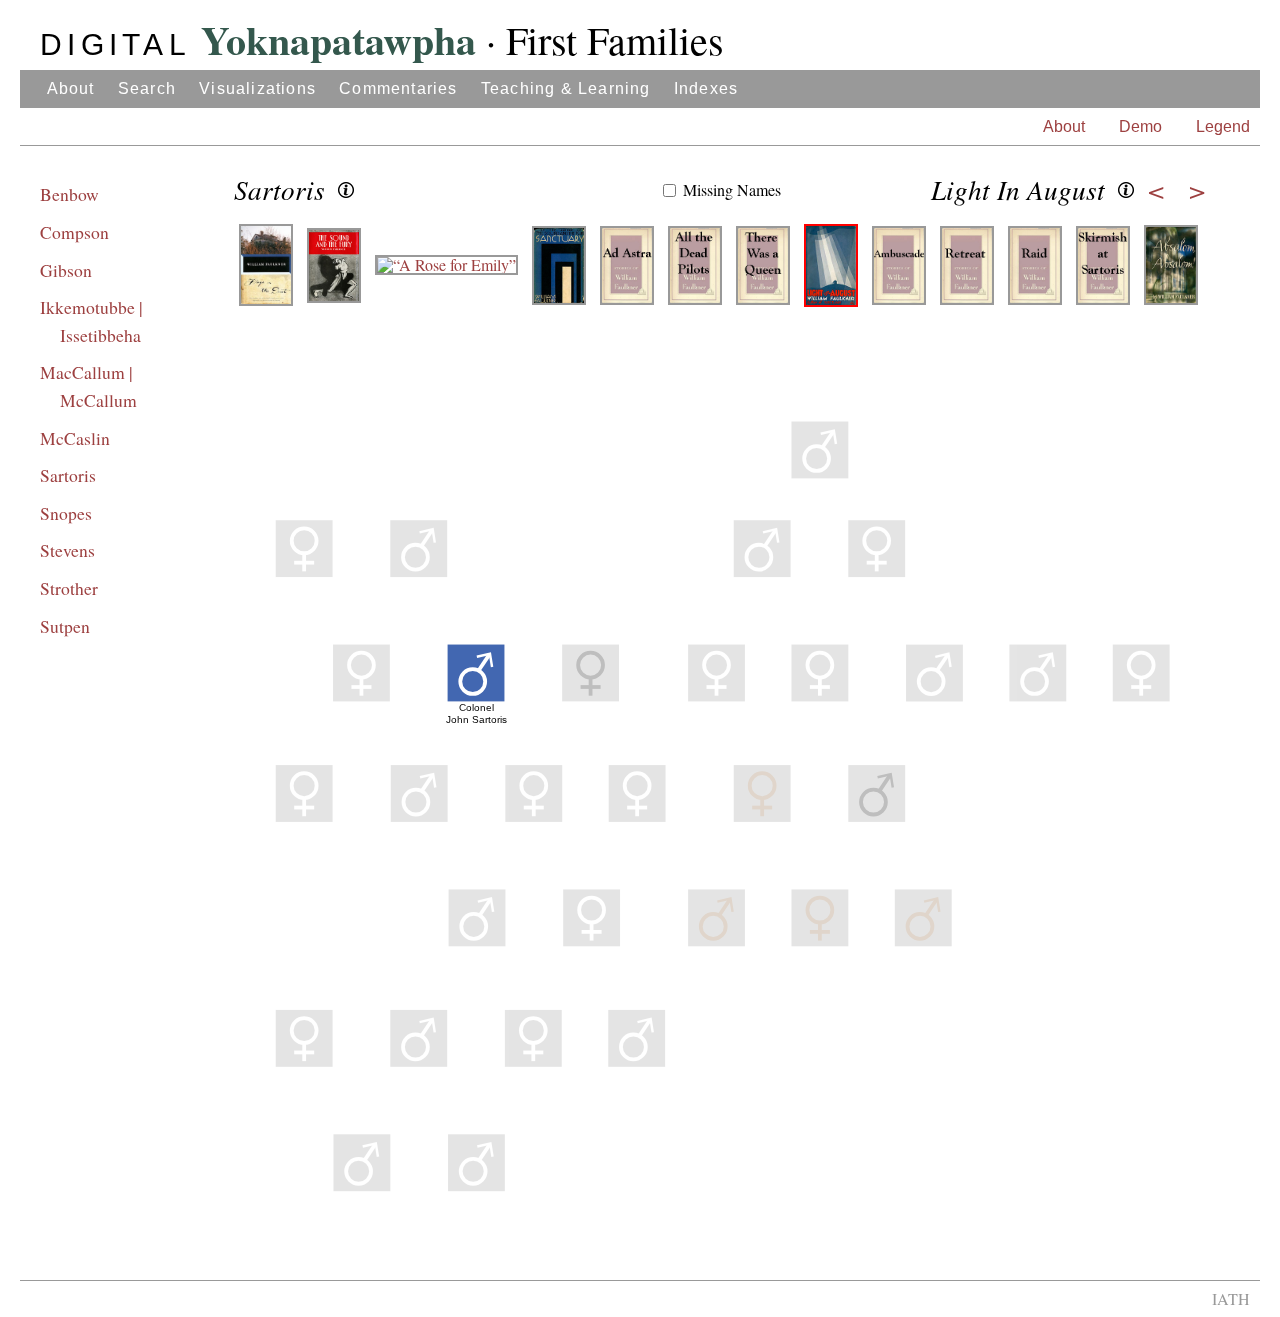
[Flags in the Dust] (266, 272)
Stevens (67, 550)
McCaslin (75, 438)
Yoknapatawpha (258, 39)
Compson (74, 232)
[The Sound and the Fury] (334, 272)
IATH (1231, 1298)
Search (147, 88)
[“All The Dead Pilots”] (695, 272)
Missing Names (732, 189)
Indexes (706, 88)
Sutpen (65, 626)
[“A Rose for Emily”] (446, 272)
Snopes (66, 513)
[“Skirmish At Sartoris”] (1103, 272)
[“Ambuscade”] (899, 272)
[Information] (346, 190)
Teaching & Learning (566, 88)
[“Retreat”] (967, 272)
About (71, 88)
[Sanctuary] (559, 272)
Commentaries (398, 88)
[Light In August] (831, 272)
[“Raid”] (1035, 272)
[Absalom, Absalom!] (1171, 272)
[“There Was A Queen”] (763, 272)
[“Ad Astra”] (627, 272)
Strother (69, 588)
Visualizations (257, 88)
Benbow (69, 194)
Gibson (66, 270)
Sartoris (68, 475)
